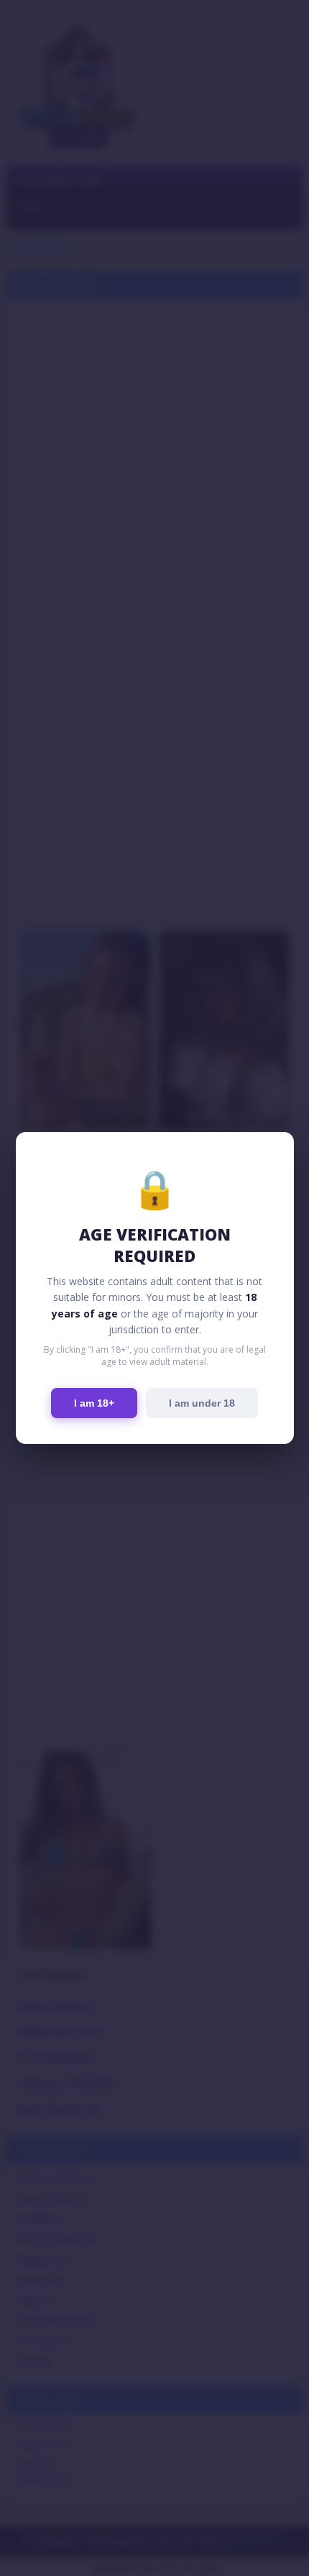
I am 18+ (94, 1403)
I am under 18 (202, 1403)
